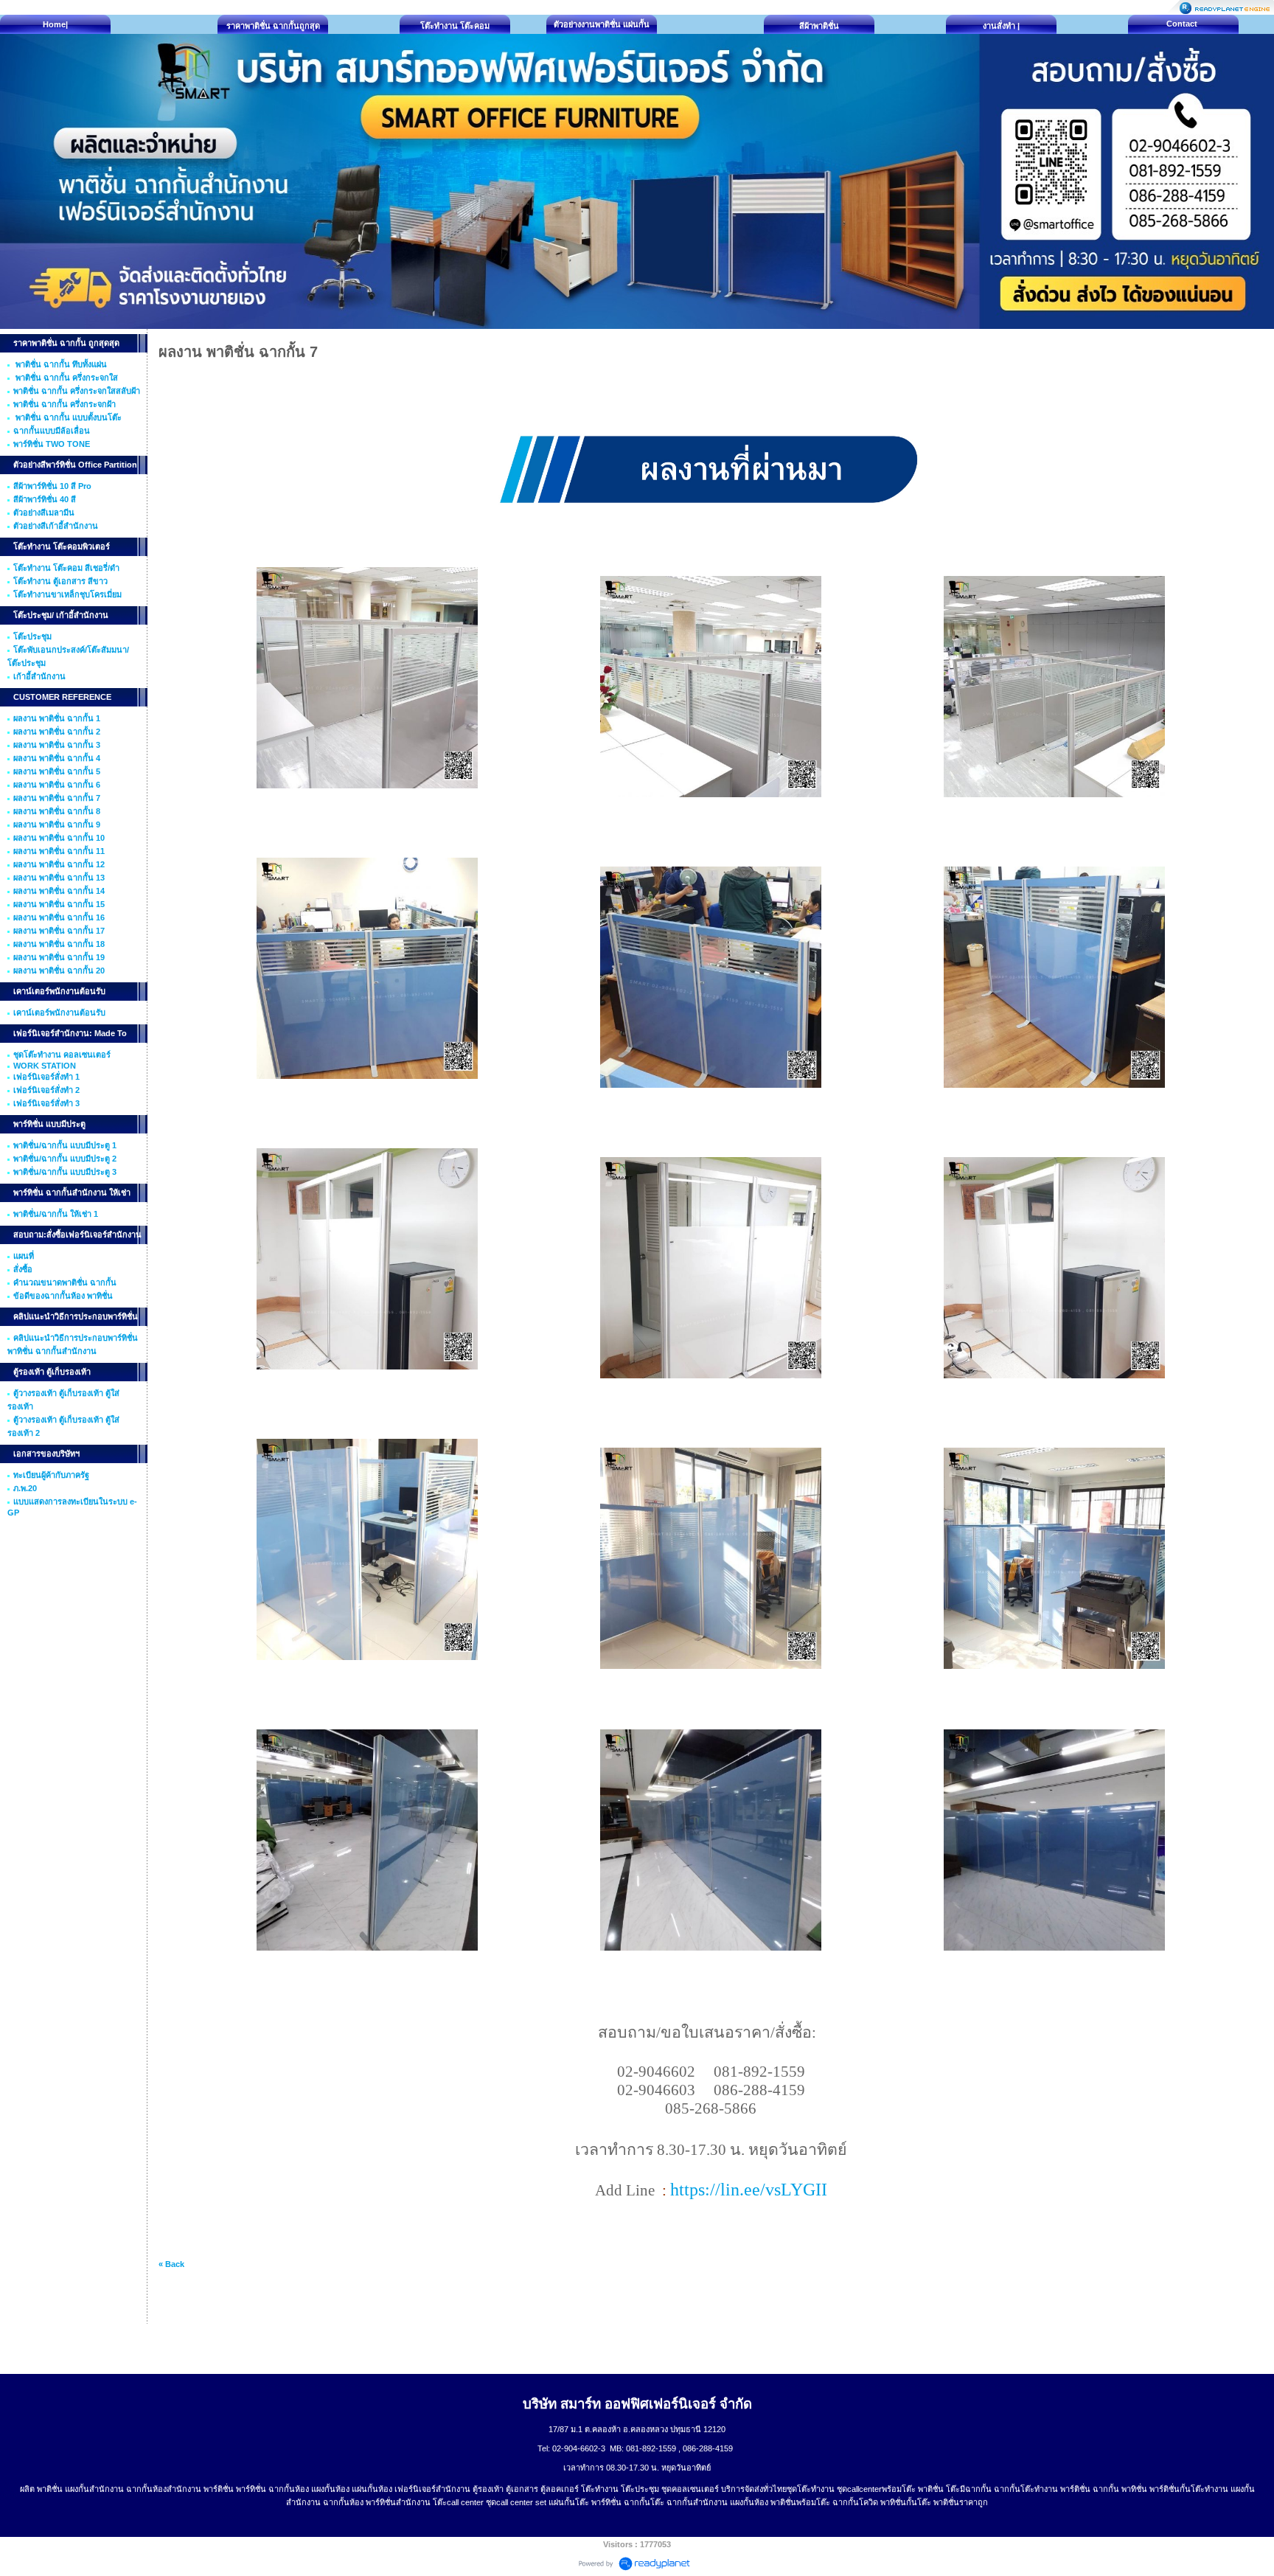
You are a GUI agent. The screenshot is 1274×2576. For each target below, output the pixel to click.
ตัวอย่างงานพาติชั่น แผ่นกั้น (602, 24)
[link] (749, 2192)
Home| (55, 24)
